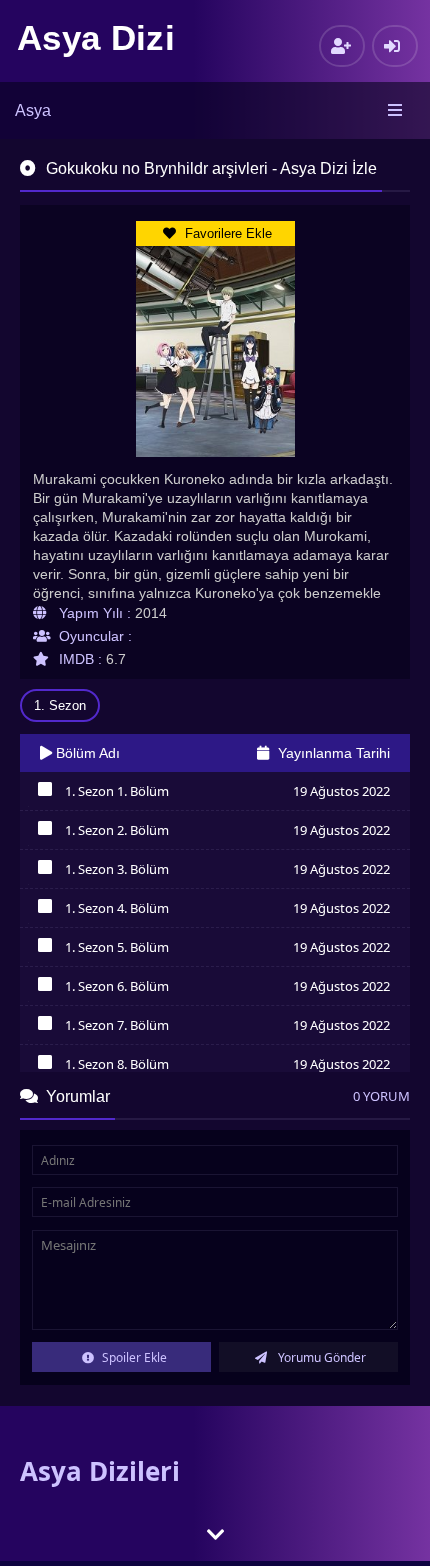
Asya (33, 110)
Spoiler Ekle (133, 1357)
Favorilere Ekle (226, 233)
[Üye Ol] (342, 46)
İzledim (44, 794)
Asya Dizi (96, 37)
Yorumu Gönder (320, 1357)
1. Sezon (60, 705)
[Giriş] (395, 46)
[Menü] (396, 111)
